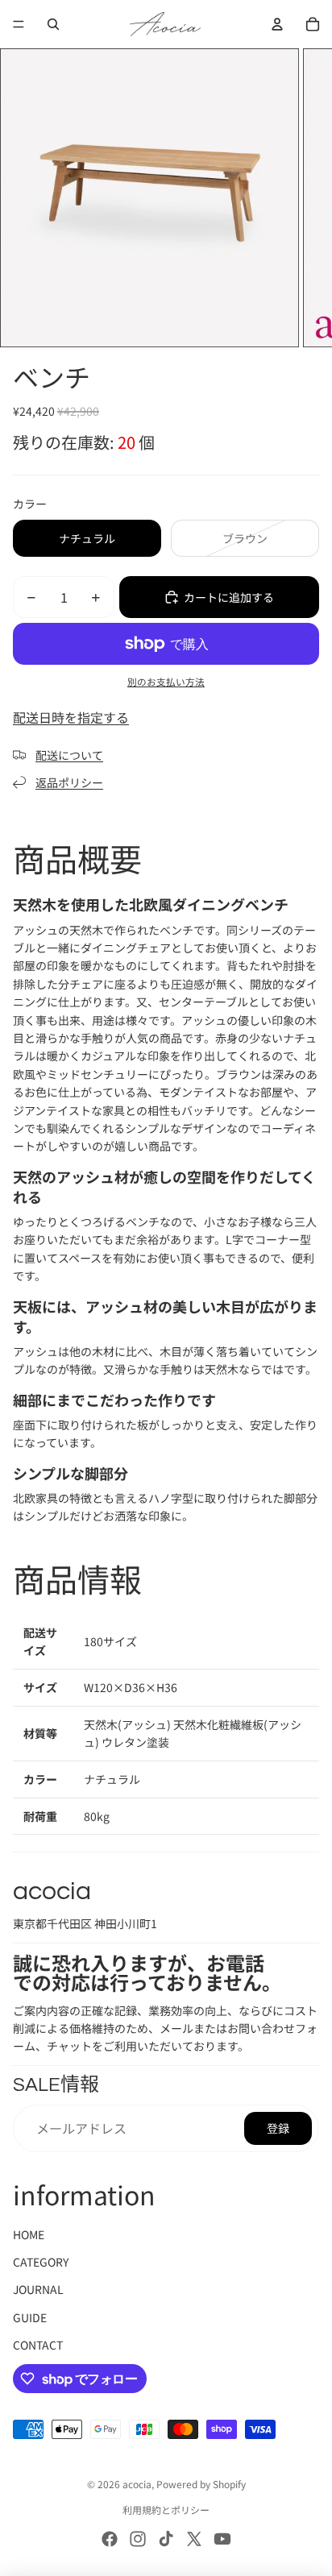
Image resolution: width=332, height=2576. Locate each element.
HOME (29, 2234)
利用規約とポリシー (166, 2510)
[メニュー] (19, 24)
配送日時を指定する (71, 717)
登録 (278, 2128)
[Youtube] (222, 2539)
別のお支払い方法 (166, 681)
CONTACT (38, 2345)
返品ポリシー (69, 782)
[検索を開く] (53, 24)
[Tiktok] (166, 2539)
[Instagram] (138, 2539)
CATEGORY (41, 2262)
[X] (194, 2539)
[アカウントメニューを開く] (277, 24)
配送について (69, 755)
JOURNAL (38, 2289)
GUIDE (30, 2317)
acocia (137, 2484)
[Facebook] (110, 2539)
